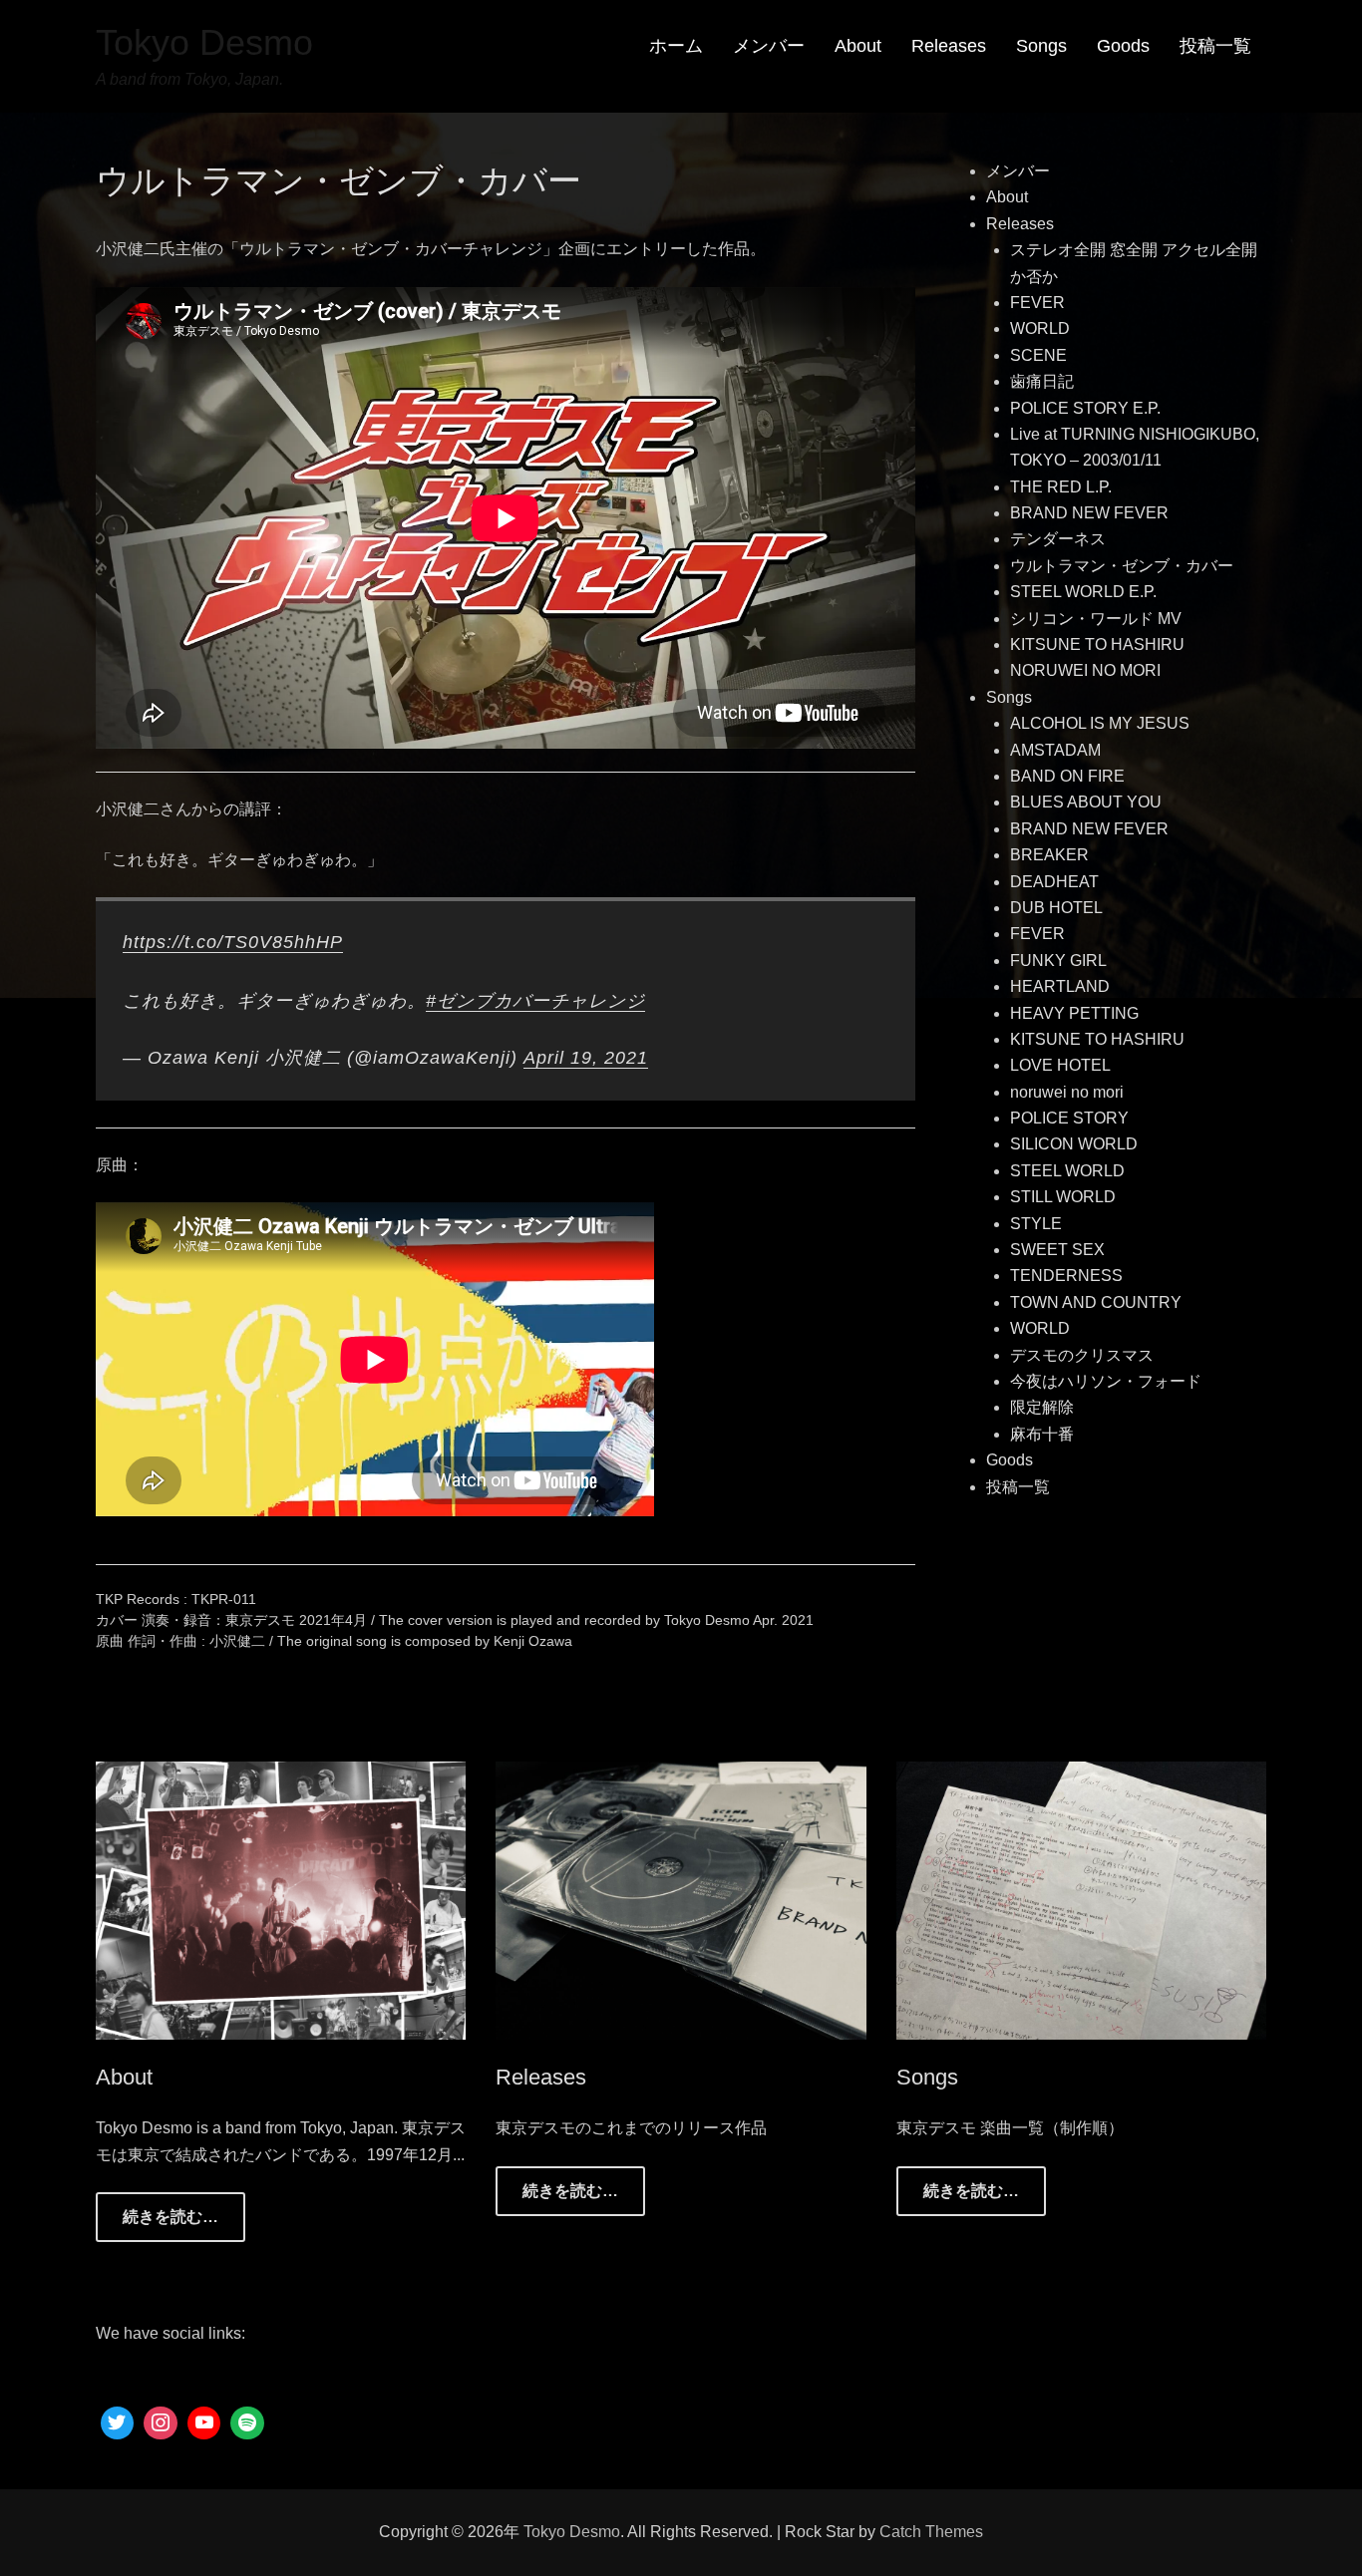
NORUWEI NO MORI (1085, 670)
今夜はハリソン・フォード (1106, 1381)
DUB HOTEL (1056, 908)
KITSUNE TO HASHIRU (1097, 644)
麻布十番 (1042, 1434)
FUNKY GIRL (1058, 961)
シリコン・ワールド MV (1096, 619)
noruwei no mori (1067, 1092)
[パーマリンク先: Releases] (681, 1900)
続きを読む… (170, 2217)
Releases (949, 46)
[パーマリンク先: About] (281, 1900)
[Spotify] (247, 2423)
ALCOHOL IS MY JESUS (1100, 723)
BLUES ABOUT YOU (1086, 802)
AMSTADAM (1055, 750)
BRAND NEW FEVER (1089, 513)
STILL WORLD (1063, 1197)
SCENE (1038, 355)
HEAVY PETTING (1074, 1013)
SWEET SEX (1057, 1250)
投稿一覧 (1215, 46)
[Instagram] (161, 2423)
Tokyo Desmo (204, 42)
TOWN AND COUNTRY (1096, 1302)
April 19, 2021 (586, 1058)
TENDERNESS (1066, 1276)
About (858, 46)
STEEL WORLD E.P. (1083, 592)
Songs (1041, 46)
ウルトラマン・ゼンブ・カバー (1122, 566)
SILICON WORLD (1074, 1144)
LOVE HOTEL (1060, 1065)
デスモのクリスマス (1082, 1355)
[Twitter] (118, 2423)
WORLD (1040, 328)
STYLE (1036, 1224)
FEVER (1037, 303)
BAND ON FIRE (1067, 776)
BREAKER (1049, 855)
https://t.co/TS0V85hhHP (233, 942)
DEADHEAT (1054, 882)
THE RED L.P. (1061, 487)
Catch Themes (931, 2532)
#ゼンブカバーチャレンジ (535, 1001)
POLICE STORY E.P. (1085, 408)
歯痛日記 (1042, 381)
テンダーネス (1058, 539)
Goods (1123, 46)
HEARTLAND (1060, 986)
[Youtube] (204, 2423)
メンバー (769, 46)
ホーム (676, 46)
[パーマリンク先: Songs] (1082, 1900)
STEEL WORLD (1067, 1171)
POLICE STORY (1069, 1118)
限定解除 (1042, 1407)
